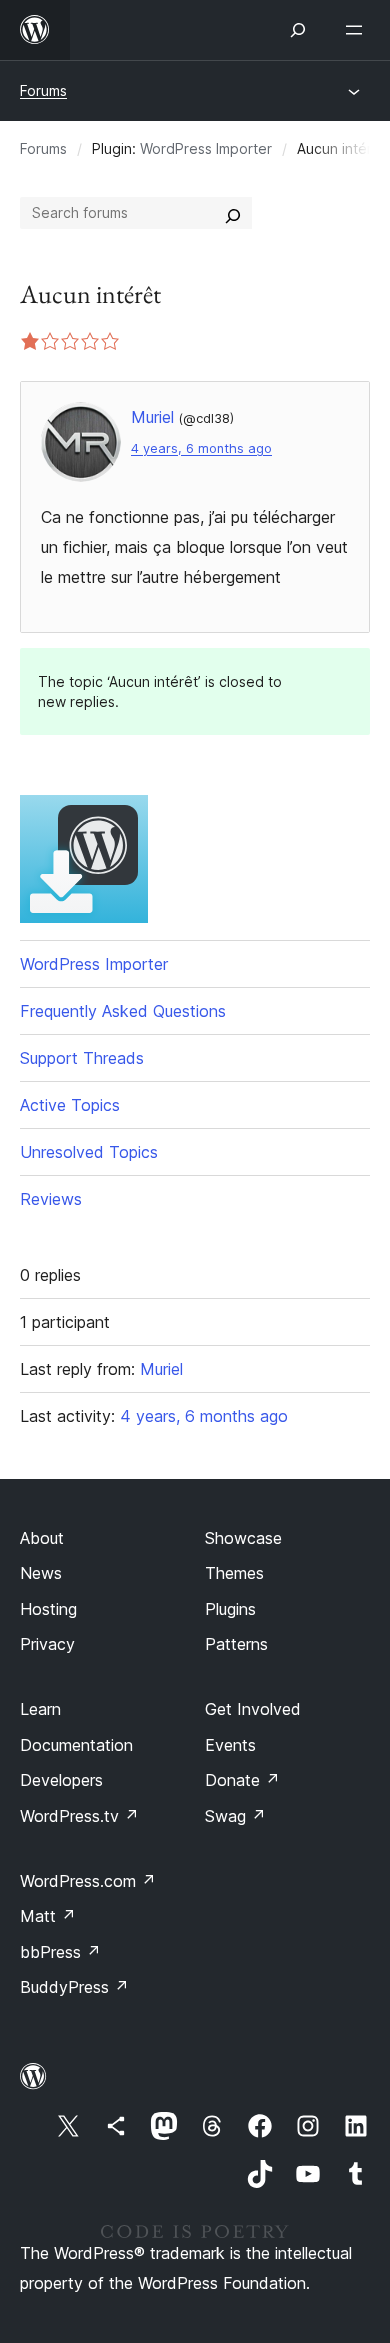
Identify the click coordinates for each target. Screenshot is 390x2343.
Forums (43, 90)
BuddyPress (74, 1987)
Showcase (243, 1538)
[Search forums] (233, 213)
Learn (40, 1709)
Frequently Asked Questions (123, 1011)
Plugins (230, 1609)
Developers (61, 1780)
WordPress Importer (206, 148)
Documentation (76, 1745)
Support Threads (82, 1058)
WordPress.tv (79, 1816)
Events (230, 1745)
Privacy (47, 1644)
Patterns (236, 1644)
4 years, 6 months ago (201, 448)
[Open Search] (298, 30)
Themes (234, 1573)
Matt (48, 1916)
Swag (235, 1816)
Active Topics (70, 1105)
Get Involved (253, 1709)
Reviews (51, 1199)
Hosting (48, 1609)
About (42, 1538)
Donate (242, 1780)
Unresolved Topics (89, 1152)
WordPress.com (88, 1881)
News (41, 1573)
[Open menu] (358, 30)
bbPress (60, 1952)
